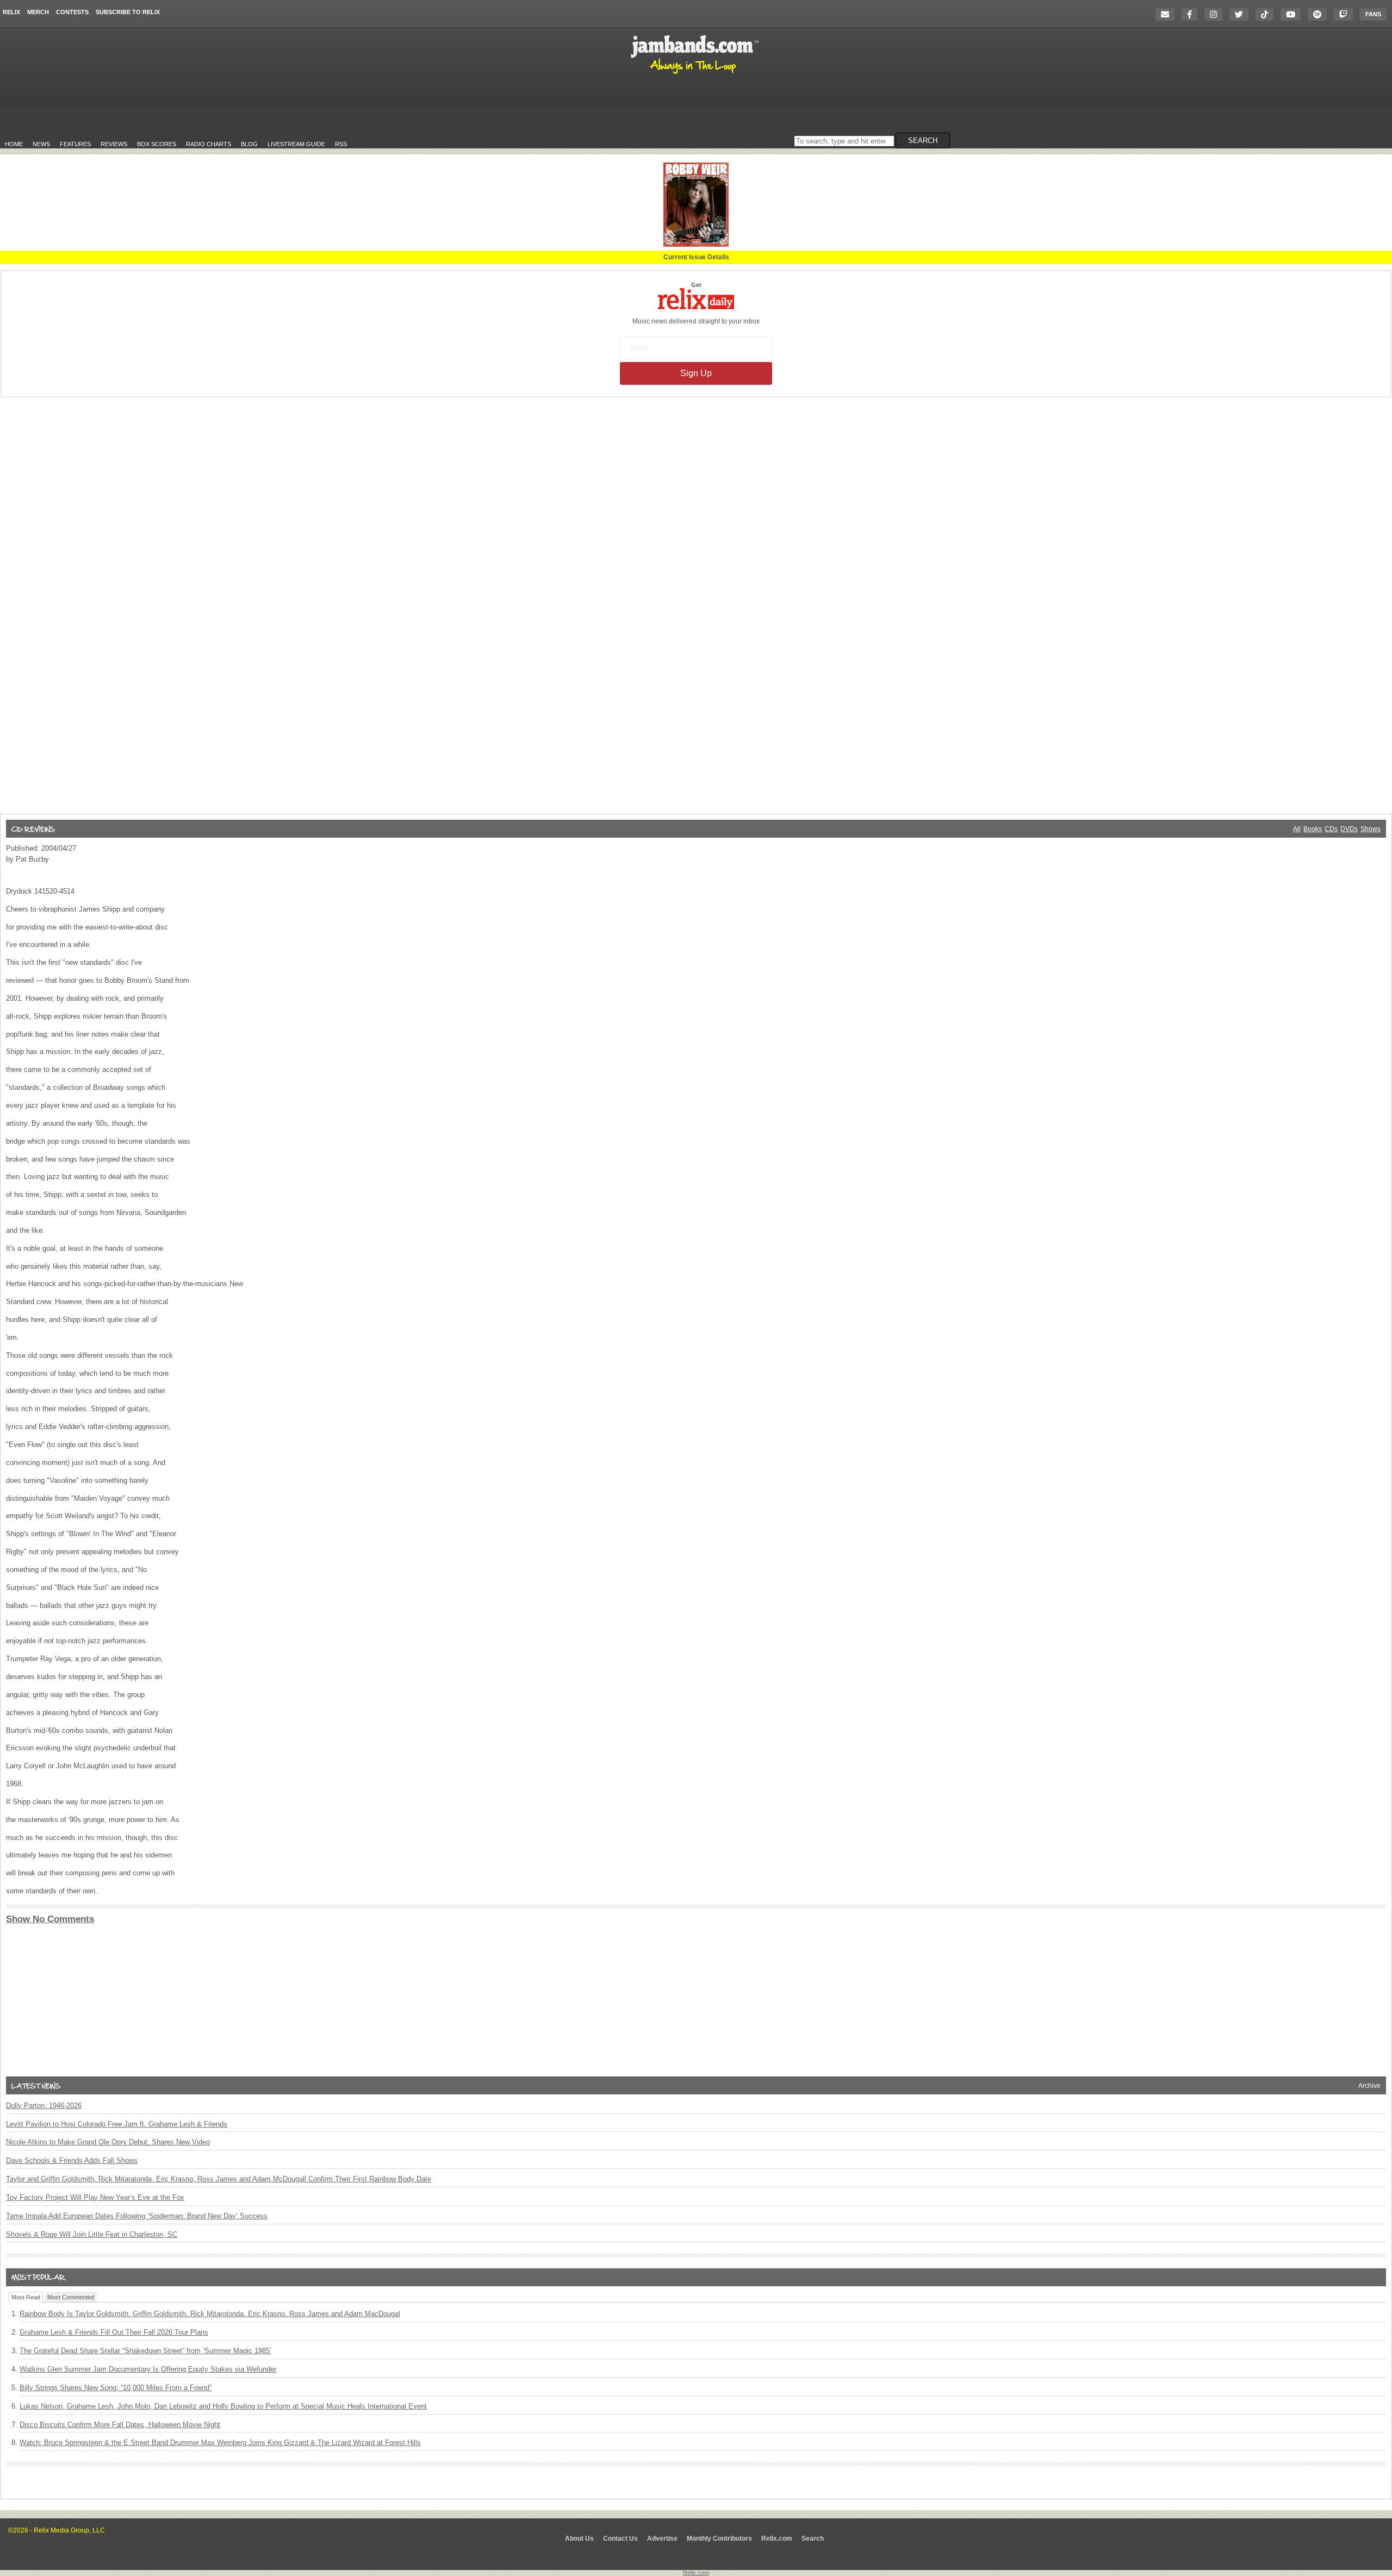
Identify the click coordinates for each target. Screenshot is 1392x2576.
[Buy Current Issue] (696, 245)
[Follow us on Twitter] (1242, 14)
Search (813, 2538)
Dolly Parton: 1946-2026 (44, 2106)
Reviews (114, 144)
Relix (11, 12)
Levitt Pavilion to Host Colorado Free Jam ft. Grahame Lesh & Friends (117, 2124)
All (1297, 829)
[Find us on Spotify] (1320, 14)
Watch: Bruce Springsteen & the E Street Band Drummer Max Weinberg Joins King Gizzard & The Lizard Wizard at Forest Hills (220, 2443)
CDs (1331, 829)
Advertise (662, 2538)
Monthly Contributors (719, 2538)
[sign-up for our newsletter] (1168, 14)
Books (1313, 829)
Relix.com (777, 2538)
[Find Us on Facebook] (1192, 14)
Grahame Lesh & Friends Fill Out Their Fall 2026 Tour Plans (114, 2332)
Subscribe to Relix (128, 12)
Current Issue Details (696, 257)
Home (14, 144)
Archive (1369, 2086)
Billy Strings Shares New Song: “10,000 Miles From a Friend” (116, 2388)
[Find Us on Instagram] (1216, 14)
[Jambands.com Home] (696, 74)
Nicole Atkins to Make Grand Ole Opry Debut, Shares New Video (108, 2142)
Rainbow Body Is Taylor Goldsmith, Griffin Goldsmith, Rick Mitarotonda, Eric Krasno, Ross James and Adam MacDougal (210, 2314)
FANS (1373, 14)
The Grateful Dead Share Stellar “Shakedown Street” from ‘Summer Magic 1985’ (145, 2351)
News (41, 144)
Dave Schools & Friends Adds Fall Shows (72, 2160)
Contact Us (620, 2538)
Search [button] (923, 141)
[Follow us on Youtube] (1293, 14)
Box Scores (157, 144)
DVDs (1349, 829)
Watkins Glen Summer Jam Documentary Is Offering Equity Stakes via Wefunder (148, 2369)
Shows (1371, 829)
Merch (38, 12)
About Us (579, 2538)
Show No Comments (50, 1919)
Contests (72, 12)
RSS (341, 144)
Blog (249, 144)
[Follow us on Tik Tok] (1267, 14)
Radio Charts (209, 144)
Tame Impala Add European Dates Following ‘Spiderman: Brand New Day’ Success (137, 2216)
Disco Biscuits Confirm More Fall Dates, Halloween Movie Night (120, 2425)
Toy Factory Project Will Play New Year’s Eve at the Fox (95, 2197)
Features (75, 144)
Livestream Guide (296, 144)
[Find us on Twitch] (1346, 14)
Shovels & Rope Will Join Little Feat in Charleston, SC (92, 2234)
